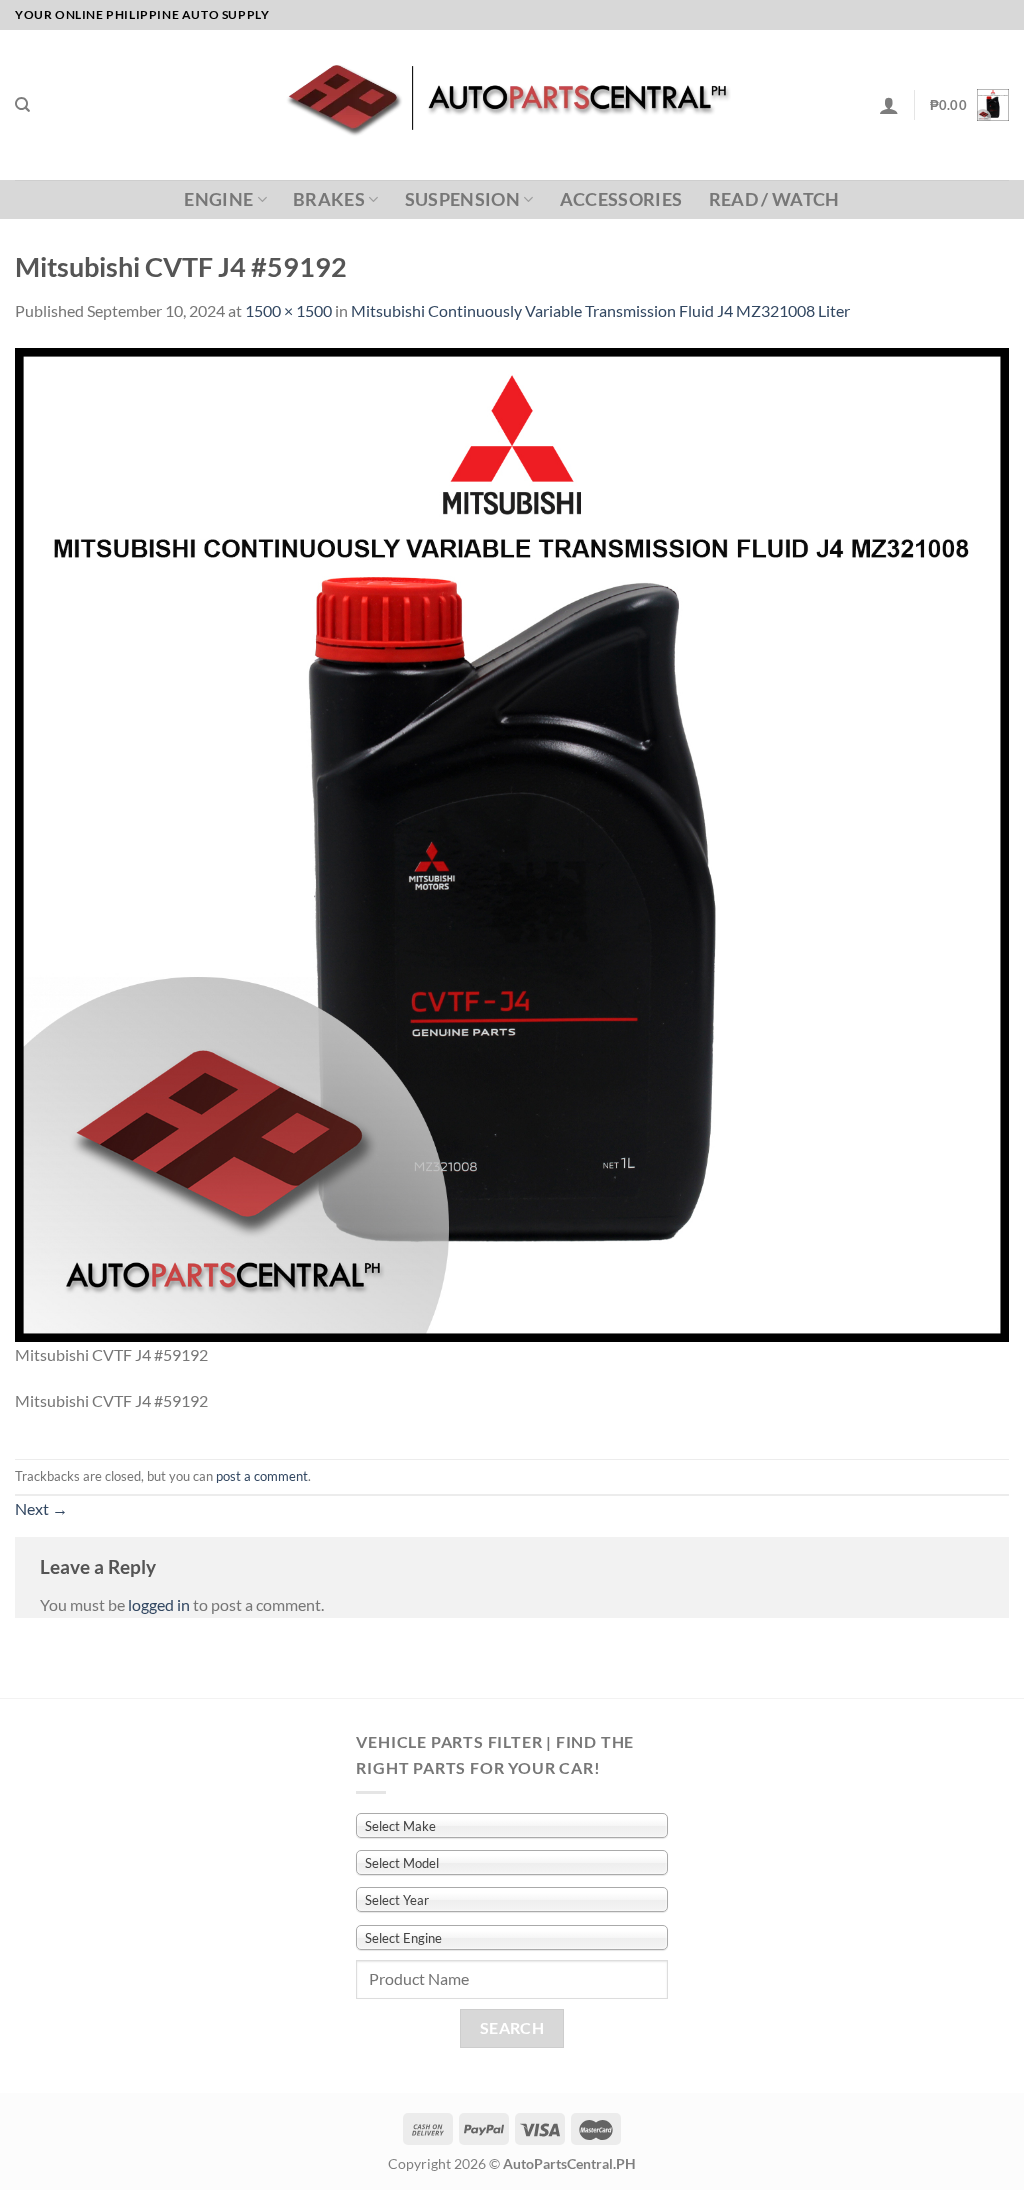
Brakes (329, 199)
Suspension (463, 199)
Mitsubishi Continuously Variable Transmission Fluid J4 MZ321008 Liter (600, 310)
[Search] (22, 105)
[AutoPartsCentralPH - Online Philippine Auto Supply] (512, 105)
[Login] (889, 105)
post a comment (262, 1476)
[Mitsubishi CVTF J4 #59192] (512, 842)
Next (41, 1508)
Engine (218, 199)
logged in (159, 1604)
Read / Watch (774, 199)
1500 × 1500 (288, 310)
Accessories (621, 199)
